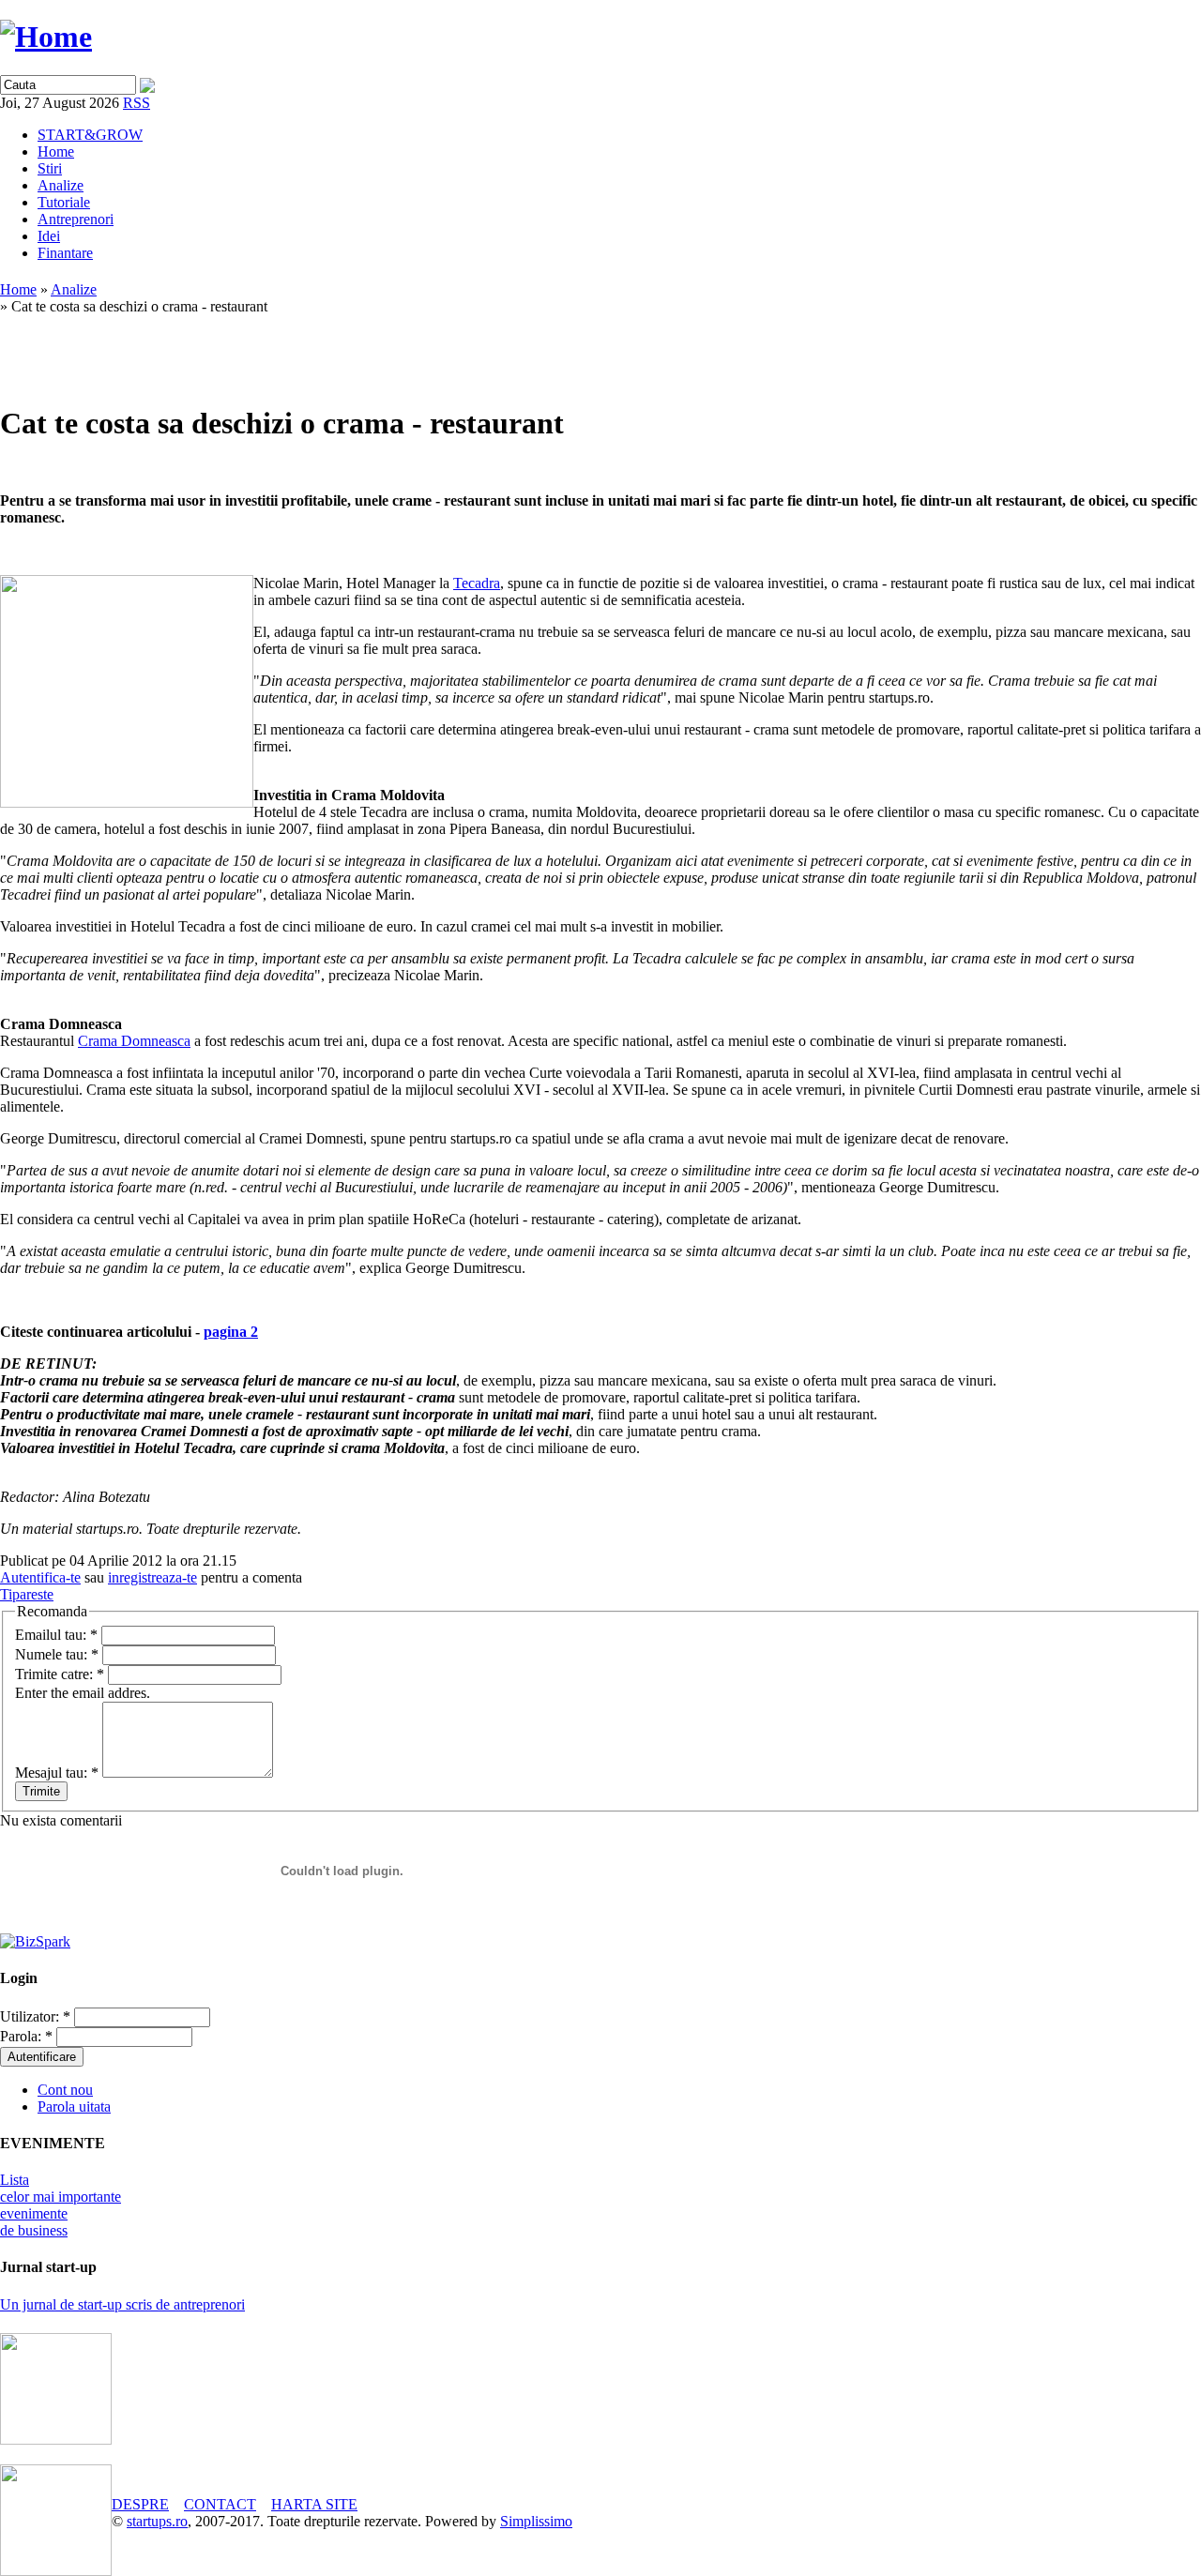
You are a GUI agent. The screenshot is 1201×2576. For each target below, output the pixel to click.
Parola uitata (74, 2106)
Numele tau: (57, 1654)
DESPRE (140, 2504)
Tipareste (27, 1594)
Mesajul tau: (57, 1773)
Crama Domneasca (134, 1041)
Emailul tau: (56, 1635)
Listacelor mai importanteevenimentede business (61, 2205)
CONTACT (220, 2504)
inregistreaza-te (152, 1577)
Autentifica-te (40, 1577)
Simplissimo (536, 2521)
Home (56, 152)
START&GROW (90, 135)
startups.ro (157, 2521)
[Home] (46, 37)
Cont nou (65, 2090)
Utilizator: (35, 2016)
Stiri (50, 168)
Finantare (65, 253)
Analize (61, 185)
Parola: (26, 2036)
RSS (137, 103)
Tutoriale (64, 202)
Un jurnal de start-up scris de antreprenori (122, 2304)
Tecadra (477, 583)
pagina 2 (231, 1332)
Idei (49, 236)
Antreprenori (76, 219)
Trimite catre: (60, 1674)
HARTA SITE (314, 2504)
